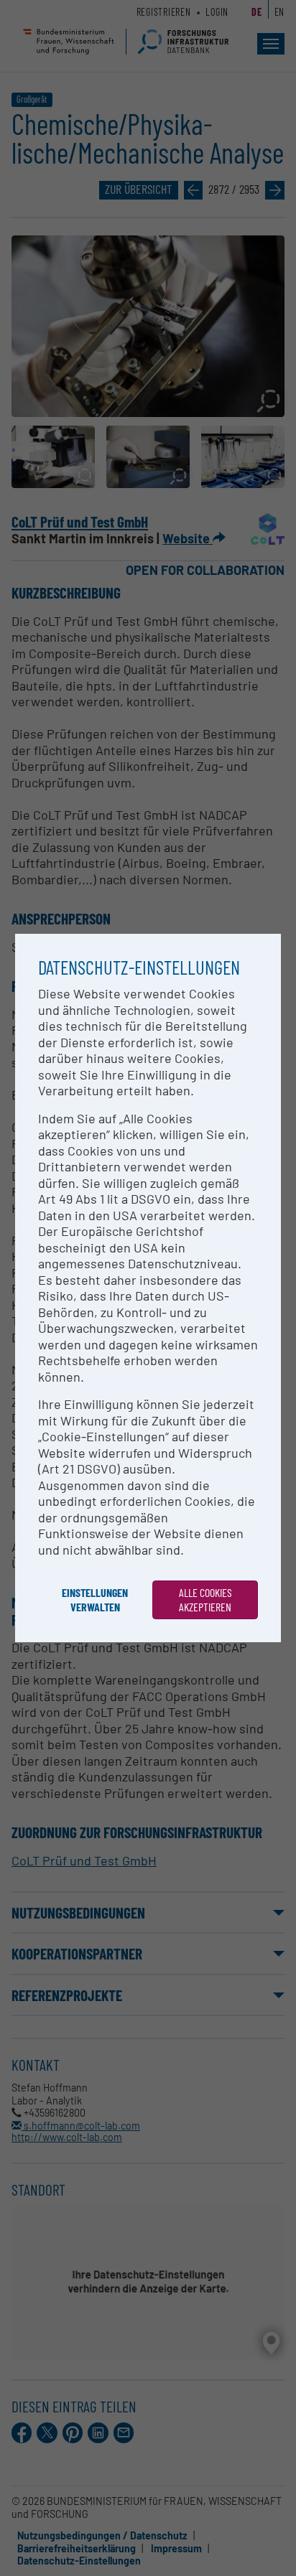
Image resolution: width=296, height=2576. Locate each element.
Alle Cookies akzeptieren (205, 1600)
